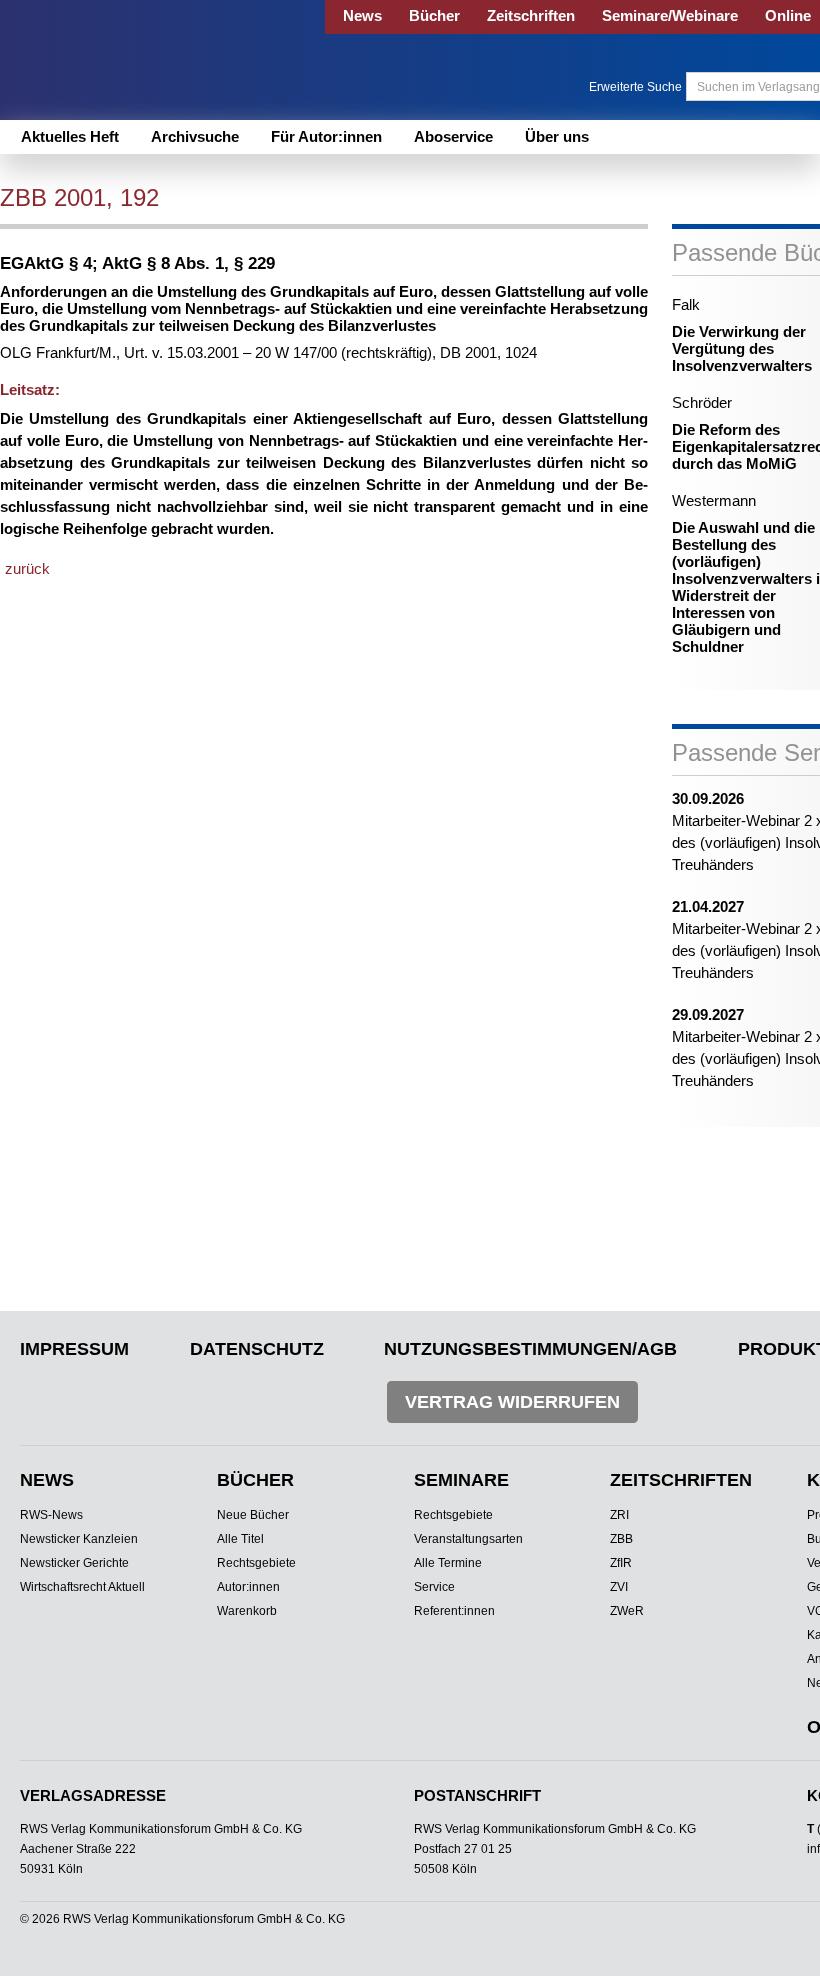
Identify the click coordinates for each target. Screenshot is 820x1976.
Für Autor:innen (326, 136)
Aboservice (453, 136)
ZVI (619, 1587)
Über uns (557, 136)
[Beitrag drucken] (233, 200)
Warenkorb (247, 1611)
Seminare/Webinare (670, 15)
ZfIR (621, 1563)
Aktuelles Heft (70, 136)
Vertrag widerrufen (512, 1402)
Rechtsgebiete (256, 1563)
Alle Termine (448, 1563)
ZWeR (627, 1611)
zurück (27, 568)
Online (788, 15)
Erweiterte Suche (635, 87)
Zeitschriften (531, 15)
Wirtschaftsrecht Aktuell (82, 1587)
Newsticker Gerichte (74, 1563)
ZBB (621, 1539)
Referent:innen (454, 1611)
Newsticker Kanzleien (79, 1539)
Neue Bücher (253, 1515)
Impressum (74, 1349)
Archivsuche (195, 136)
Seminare (461, 1480)
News (362, 15)
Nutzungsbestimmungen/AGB (530, 1349)
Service (434, 1587)
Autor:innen (248, 1587)
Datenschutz (257, 1349)
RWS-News (51, 1515)
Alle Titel (240, 1539)
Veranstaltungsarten (468, 1539)
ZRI (619, 1515)
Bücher (434, 15)
